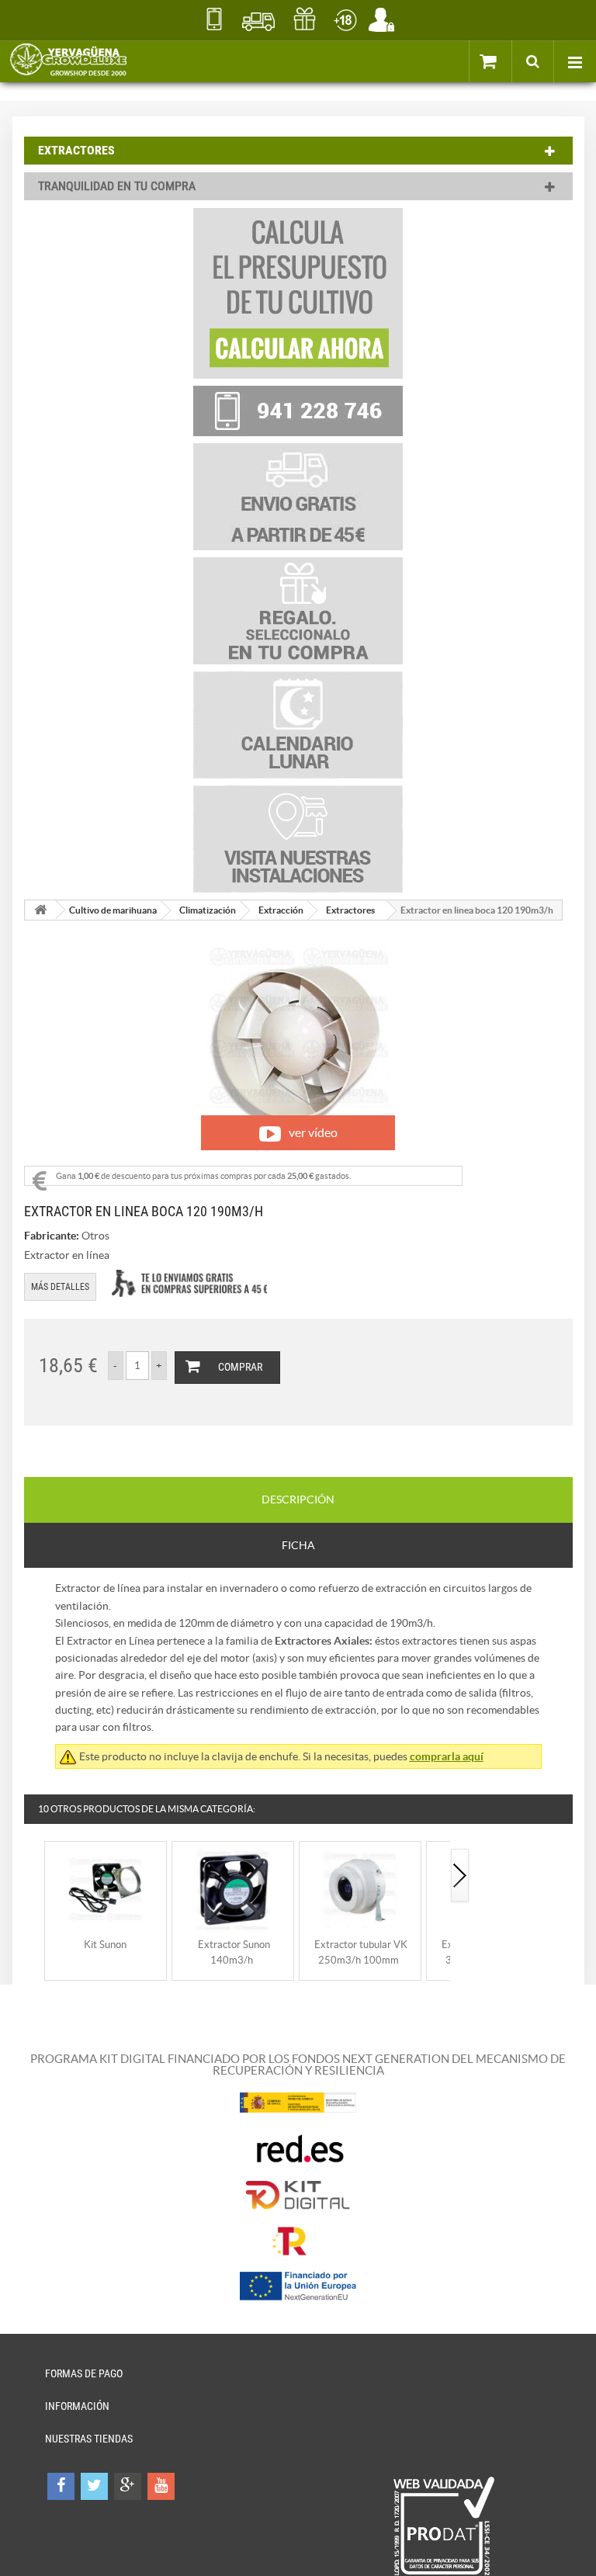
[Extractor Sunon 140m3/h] (233, 1889)
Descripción (298, 1499)
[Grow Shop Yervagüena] (68, 61)
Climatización (208, 910)
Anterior (34, 1876)
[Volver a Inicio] (40, 910)
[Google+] (128, 2486)
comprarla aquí (447, 1756)
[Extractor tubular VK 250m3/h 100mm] (360, 1889)
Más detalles (60, 1287)
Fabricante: (52, 1236)
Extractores (350, 910)
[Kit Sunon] (106, 1889)
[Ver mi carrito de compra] (505, 61)
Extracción (281, 910)
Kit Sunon (105, 1945)
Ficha (298, 1545)
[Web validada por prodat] (444, 2526)
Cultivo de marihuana (113, 910)
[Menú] (575, 61)
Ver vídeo (313, 1132)
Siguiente (460, 1876)
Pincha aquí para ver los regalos (305, 19)
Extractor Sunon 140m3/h (234, 1952)
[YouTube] (161, 2486)
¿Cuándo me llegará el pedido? (259, 19)
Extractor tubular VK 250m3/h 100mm (361, 1952)
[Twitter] (94, 2486)
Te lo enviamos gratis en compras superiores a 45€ (189, 1283)
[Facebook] (61, 2486)
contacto (214, 19)
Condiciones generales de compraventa (345, 19)
